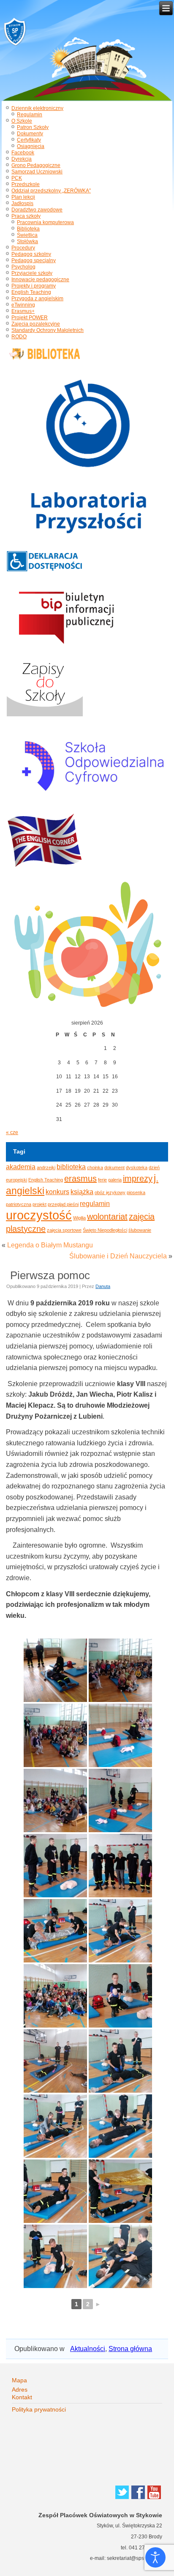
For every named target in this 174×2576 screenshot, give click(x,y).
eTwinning (23, 305)
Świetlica (27, 235)
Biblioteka (28, 229)
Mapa (19, 2380)
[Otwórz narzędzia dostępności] (155, 2557)
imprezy (138, 1178)
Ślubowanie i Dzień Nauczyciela (118, 1256)
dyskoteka (137, 1167)
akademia (21, 1167)
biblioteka (71, 1167)
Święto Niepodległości (105, 1230)
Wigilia (79, 1218)
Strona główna (130, 2349)
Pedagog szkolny (31, 254)
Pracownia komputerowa (45, 222)
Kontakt (22, 2397)
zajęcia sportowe (64, 1230)
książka (82, 1192)
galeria (115, 1180)
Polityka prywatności (39, 2409)
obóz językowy (110, 1192)
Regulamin (30, 115)
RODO (19, 337)
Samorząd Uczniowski (37, 172)
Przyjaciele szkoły (32, 273)
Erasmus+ (23, 311)
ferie (102, 1180)
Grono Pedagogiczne (36, 165)
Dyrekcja (22, 159)
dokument (114, 1167)
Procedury (23, 248)
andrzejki (46, 1167)
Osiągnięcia (31, 146)
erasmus (80, 1178)
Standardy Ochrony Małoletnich (48, 330)
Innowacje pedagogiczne (40, 280)
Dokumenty (30, 134)
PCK (17, 178)
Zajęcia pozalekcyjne (36, 324)
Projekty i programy (34, 286)
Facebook (23, 153)
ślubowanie (140, 1230)
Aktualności (88, 2349)
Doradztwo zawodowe (37, 210)
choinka (95, 1167)
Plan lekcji (23, 197)
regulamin (95, 1203)
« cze (12, 1132)
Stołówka (27, 241)
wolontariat (107, 1217)
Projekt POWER (30, 318)
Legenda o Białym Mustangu (50, 1245)
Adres (20, 2390)
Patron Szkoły (33, 127)
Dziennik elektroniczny (37, 108)
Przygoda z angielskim (37, 299)
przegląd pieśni (63, 1204)
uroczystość (39, 1215)
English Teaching (31, 292)
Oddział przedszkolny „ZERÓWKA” (51, 191)
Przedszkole (26, 184)
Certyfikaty (29, 140)
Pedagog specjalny (34, 260)
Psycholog (23, 267)
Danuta (103, 1286)
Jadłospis (22, 203)
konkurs (57, 1192)
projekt (39, 1204)
